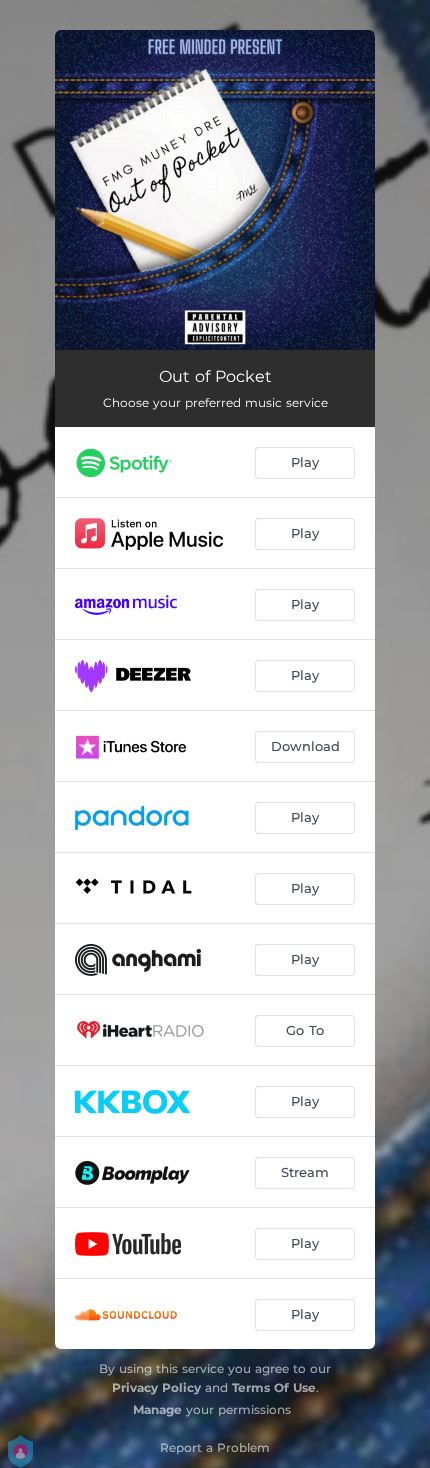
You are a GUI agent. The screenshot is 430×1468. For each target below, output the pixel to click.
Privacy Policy (156, 1387)
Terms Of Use (274, 1387)
